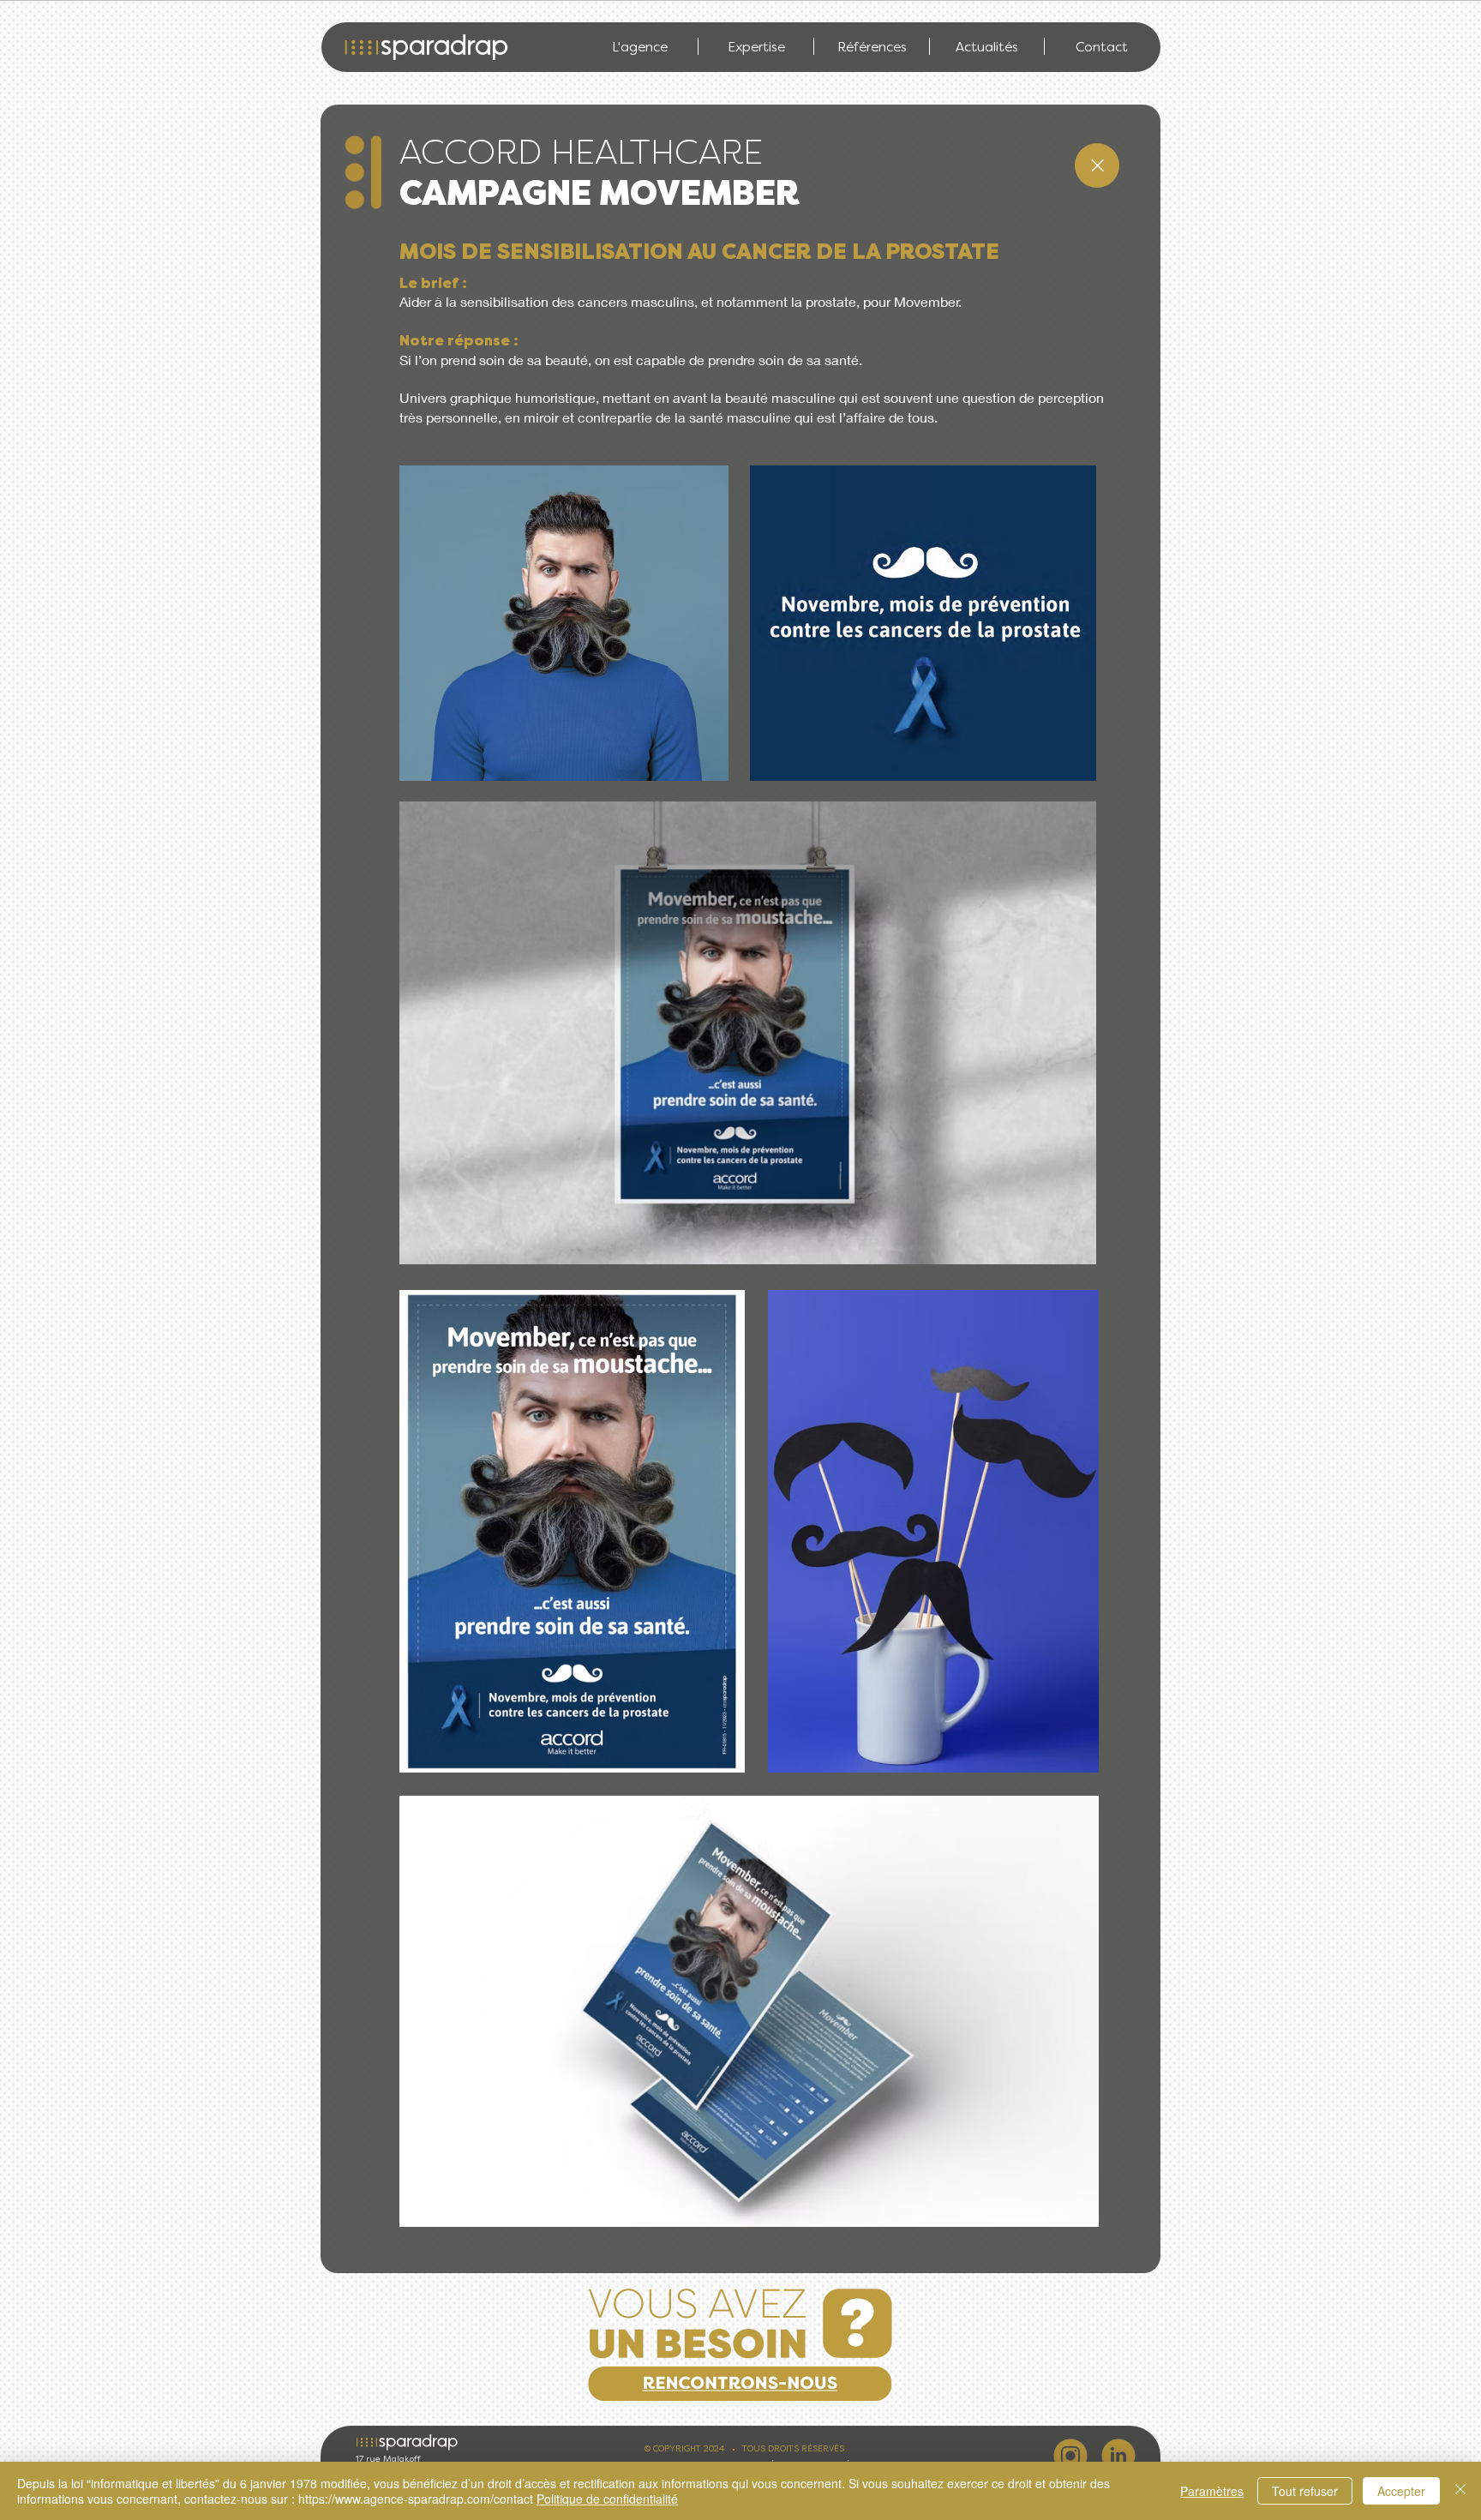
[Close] (1097, 165)
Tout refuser (1305, 2491)
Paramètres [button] (1212, 2491)
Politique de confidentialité (607, 2499)
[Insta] (1070, 2456)
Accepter (1401, 2491)
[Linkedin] (1118, 2456)
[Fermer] (1460, 2491)
